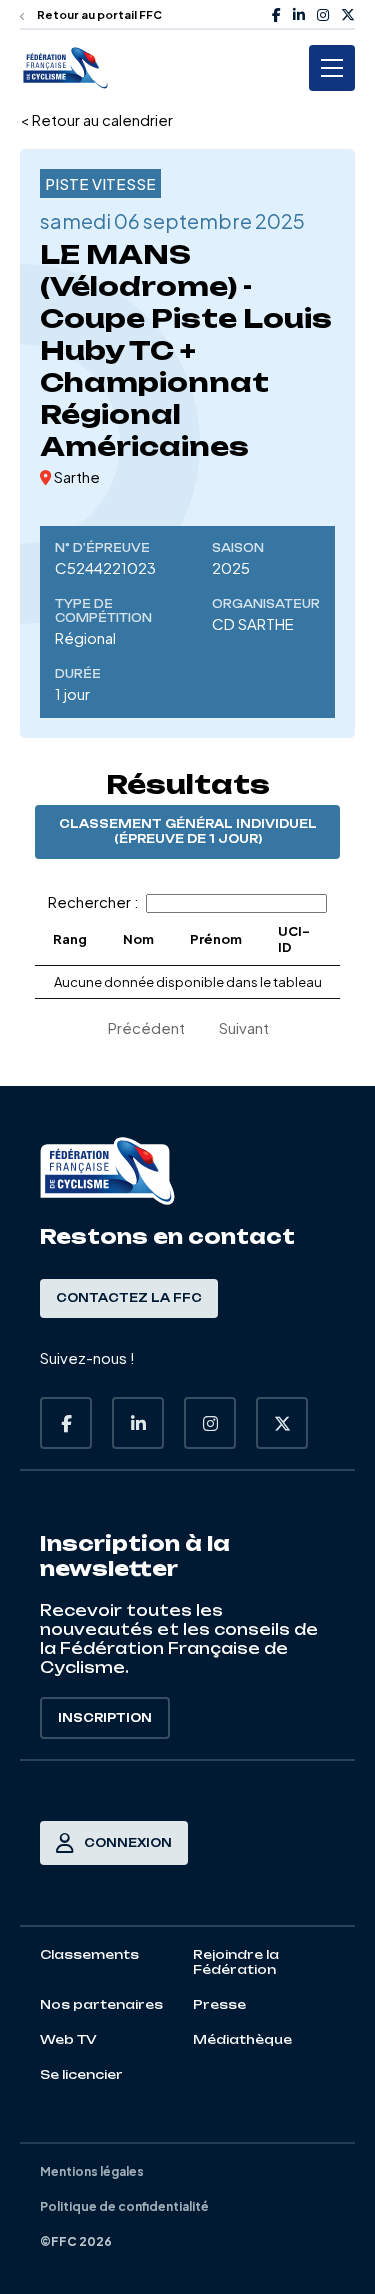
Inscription (105, 1718)
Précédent (146, 1027)
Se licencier (81, 2074)
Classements (89, 1954)
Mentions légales (92, 2171)
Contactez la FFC (129, 1298)
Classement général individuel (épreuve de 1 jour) (188, 831)
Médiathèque (242, 2039)
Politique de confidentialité (124, 2206)
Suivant (244, 1027)
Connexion (128, 1843)
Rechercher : (93, 901)
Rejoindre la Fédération (236, 1962)
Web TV (68, 2039)
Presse (219, 2004)
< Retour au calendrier (96, 119)
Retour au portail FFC (98, 14)
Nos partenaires (101, 2004)
